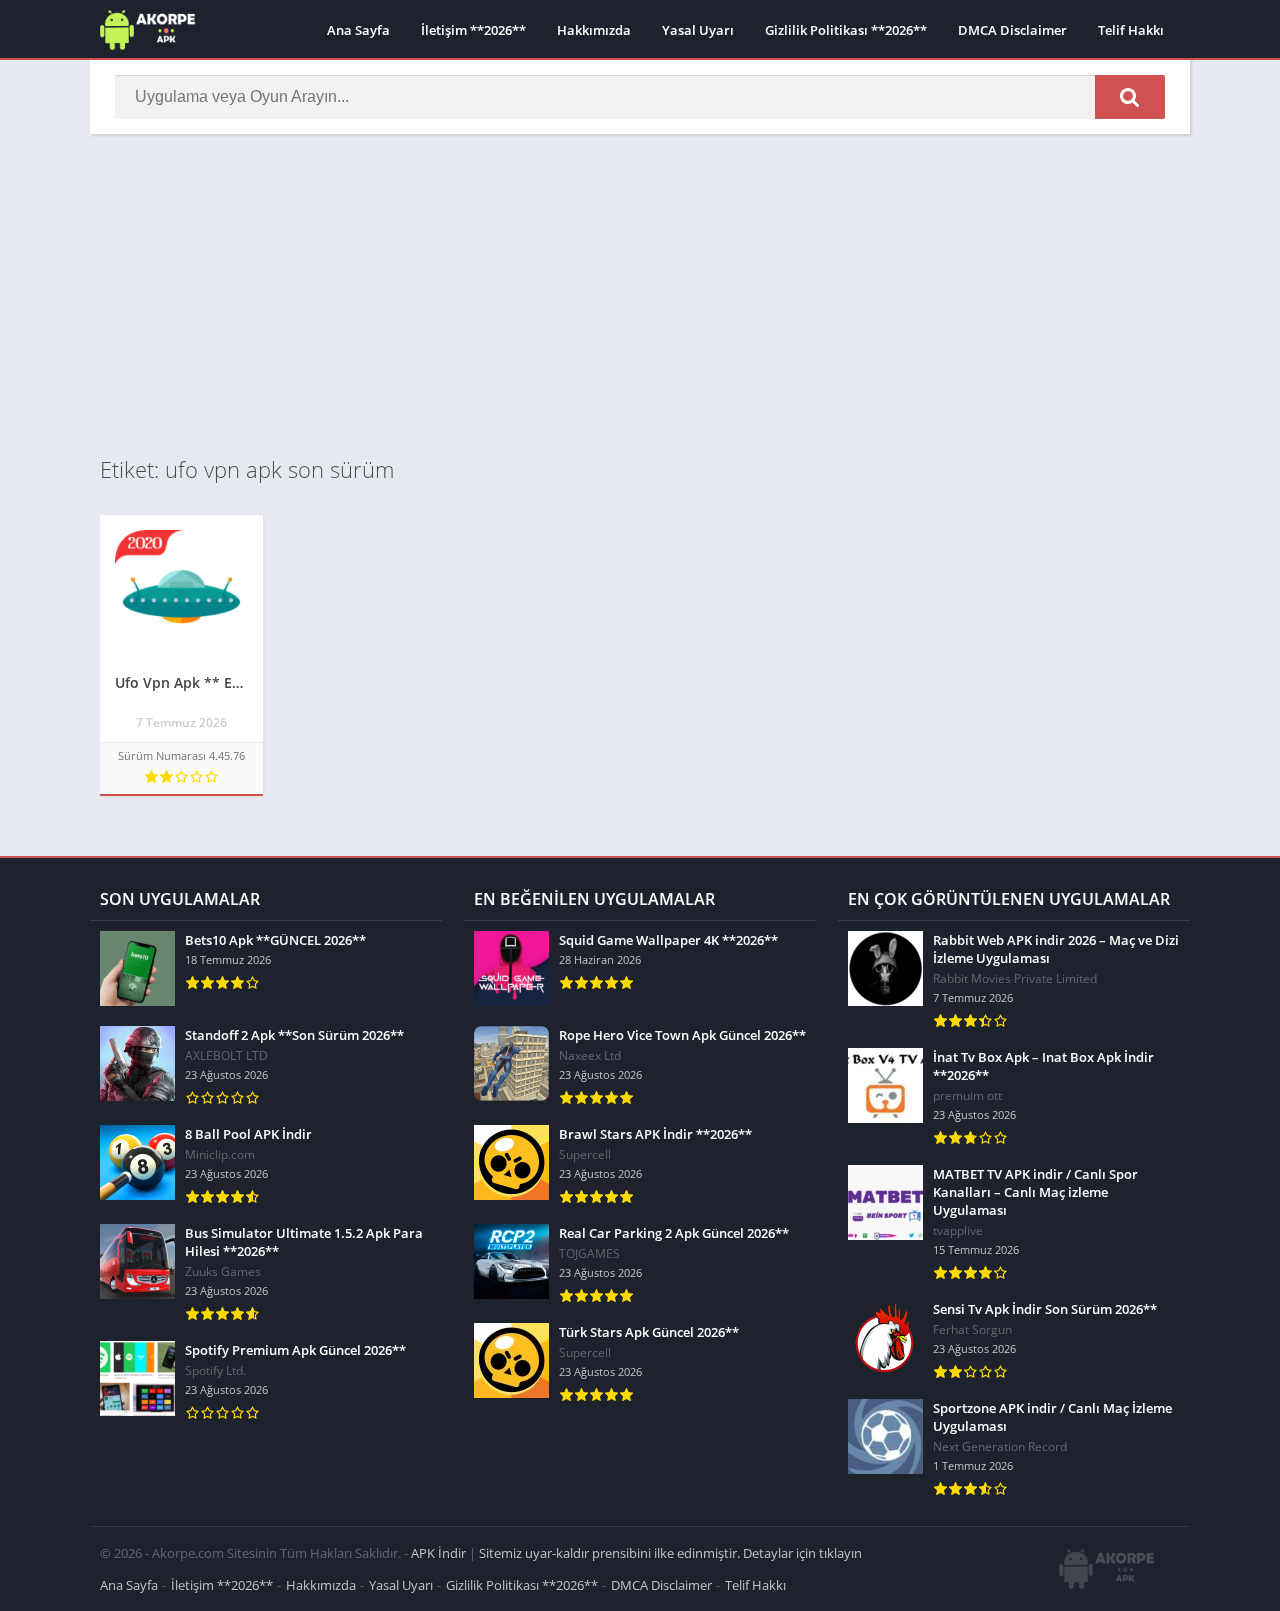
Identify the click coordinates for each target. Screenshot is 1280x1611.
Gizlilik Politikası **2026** (846, 30)
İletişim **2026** (473, 30)
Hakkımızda (594, 30)
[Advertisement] (640, 294)
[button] (1130, 97)
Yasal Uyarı (698, 30)
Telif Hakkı (1131, 30)
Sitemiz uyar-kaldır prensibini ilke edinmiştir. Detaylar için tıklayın (670, 1553)
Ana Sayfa (358, 30)
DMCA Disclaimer (1012, 30)
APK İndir (438, 1553)
